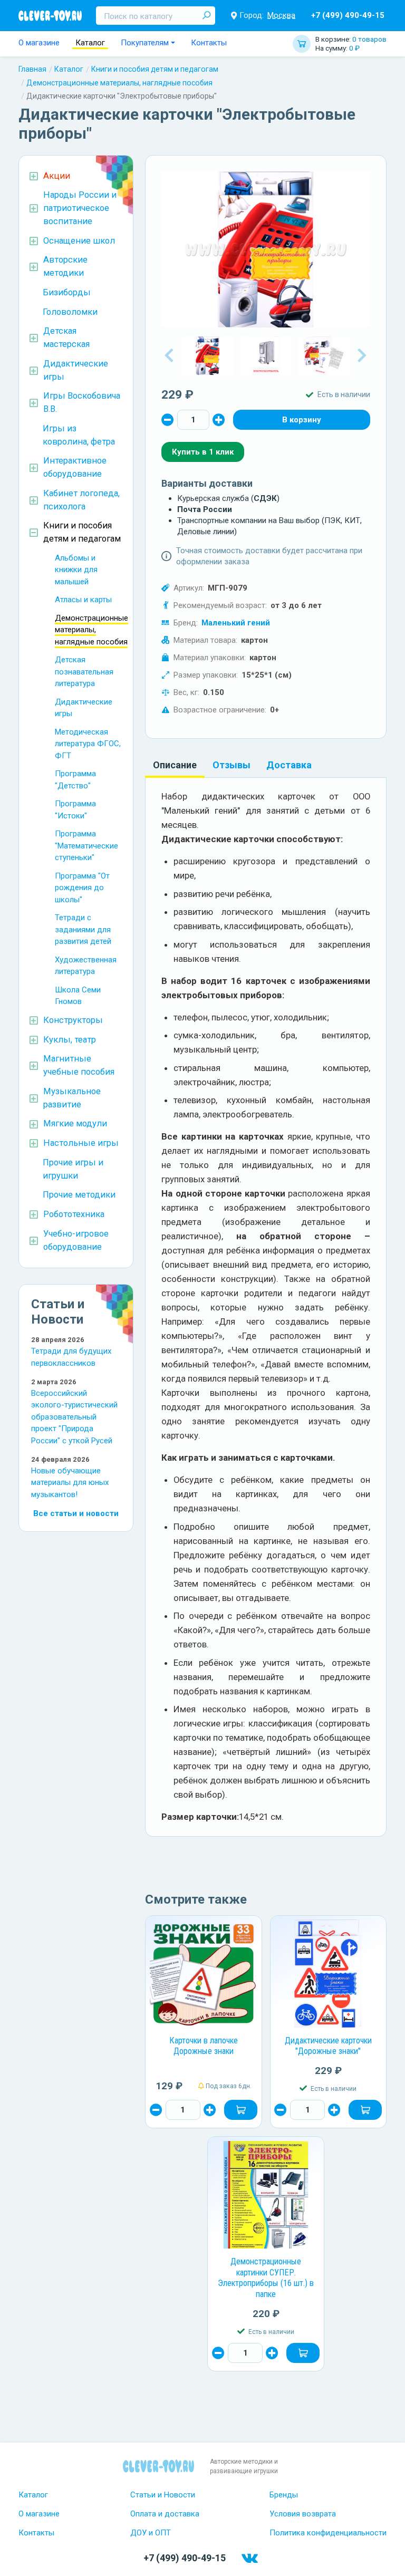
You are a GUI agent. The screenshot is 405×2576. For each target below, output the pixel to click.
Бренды (284, 2495)
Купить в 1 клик (203, 452)
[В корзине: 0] (302, 420)
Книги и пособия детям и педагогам (155, 69)
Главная (32, 69)
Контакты (209, 43)
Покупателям (145, 43)
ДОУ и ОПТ (151, 2533)
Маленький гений (236, 623)
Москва (281, 15)
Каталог (90, 43)
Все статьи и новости (76, 1513)
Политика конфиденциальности (328, 2533)
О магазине (39, 43)
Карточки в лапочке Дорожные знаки (204, 2046)
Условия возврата (303, 2514)
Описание (175, 765)
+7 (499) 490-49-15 (348, 15)
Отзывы (232, 765)
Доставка (289, 765)
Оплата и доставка (165, 2514)
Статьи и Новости (163, 2495)
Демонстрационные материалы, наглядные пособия (119, 83)
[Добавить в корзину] (241, 2110)
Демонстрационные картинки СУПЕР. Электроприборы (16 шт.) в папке (266, 2278)
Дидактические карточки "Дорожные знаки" (328, 2046)
